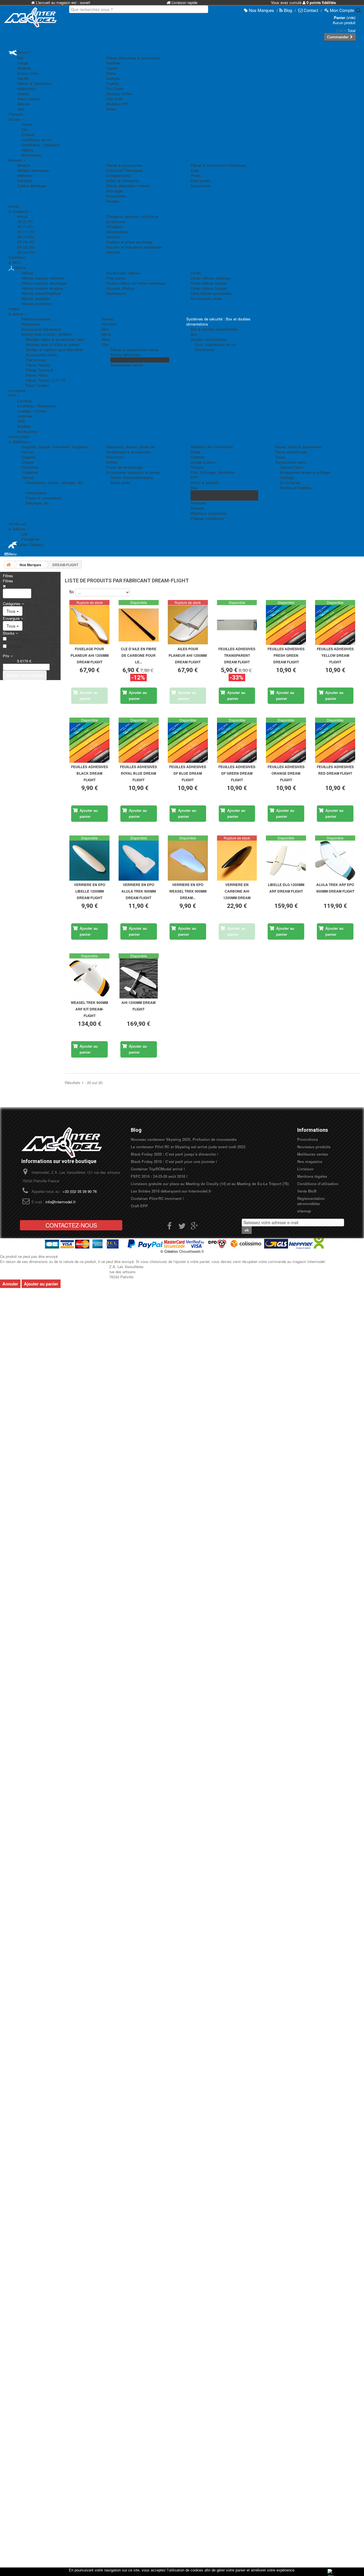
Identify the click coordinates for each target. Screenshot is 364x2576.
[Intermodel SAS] (30, 17)
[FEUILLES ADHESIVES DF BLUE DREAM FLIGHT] (188, 743)
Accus (22, 216)
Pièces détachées (125, 355)
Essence (24, 181)
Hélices (27, 150)
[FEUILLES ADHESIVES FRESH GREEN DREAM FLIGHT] (286, 625)
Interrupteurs (36, 493)
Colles (196, 452)
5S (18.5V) (26, 242)
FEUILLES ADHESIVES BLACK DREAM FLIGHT (90, 773)
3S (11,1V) (26, 232)
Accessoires (32, 155)
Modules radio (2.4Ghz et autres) (53, 344)
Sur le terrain (290, 483)
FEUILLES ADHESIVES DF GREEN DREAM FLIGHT (237, 773)
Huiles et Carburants (123, 181)
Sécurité (113, 252)
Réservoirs (115, 457)
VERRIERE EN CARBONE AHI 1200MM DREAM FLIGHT (237, 892)
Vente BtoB (307, 1191)
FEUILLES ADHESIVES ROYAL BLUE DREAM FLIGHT (138, 773)
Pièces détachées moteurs (128, 186)
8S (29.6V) (26, 252)
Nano (106, 339)
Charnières (30, 467)
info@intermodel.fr (61, 1202)
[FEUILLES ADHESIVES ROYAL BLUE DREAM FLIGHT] (139, 743)
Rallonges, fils (37, 503)
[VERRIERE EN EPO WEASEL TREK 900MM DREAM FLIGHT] (188, 861)
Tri (71, 592)
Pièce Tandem (37, 385)
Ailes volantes (29, 99)
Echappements (118, 175)
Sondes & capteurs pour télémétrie (54, 350)
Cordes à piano (203, 462)
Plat (105, 344)
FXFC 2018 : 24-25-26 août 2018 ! (159, 1176)
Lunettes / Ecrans (32, 411)
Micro (106, 334)
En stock (15, 647)
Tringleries (30, 472)
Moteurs (24, 165)
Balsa (195, 493)
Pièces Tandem (123, 360)
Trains (111, 73)
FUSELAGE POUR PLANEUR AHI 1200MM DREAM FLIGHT (90, 655)
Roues (281, 457)
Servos (108, 319)
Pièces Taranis (38, 365)
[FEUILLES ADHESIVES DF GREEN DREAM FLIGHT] (237, 743)
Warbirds (24, 68)
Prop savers (200, 181)
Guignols (29, 457)
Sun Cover (115, 88)
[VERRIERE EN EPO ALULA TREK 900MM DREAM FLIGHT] (139, 861)
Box (194, 334)
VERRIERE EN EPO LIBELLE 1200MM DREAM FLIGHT (90, 891)
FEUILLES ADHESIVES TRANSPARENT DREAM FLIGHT (237, 655)
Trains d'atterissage (291, 452)
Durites (112, 462)
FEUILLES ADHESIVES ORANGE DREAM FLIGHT (286, 773)
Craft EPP (139, 1206)
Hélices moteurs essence (42, 288)
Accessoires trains (291, 462)
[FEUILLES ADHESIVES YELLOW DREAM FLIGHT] (335, 625)
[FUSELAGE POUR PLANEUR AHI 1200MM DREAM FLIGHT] (89, 625)
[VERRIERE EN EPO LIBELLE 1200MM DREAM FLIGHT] (89, 861)
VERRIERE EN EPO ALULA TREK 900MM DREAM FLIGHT (139, 891)
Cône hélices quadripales (211, 293)
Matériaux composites (209, 513)
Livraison (305, 1169)
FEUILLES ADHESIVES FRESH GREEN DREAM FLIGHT (286, 655)
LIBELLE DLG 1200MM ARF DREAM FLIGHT (286, 888)
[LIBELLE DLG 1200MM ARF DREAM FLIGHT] (286, 861)
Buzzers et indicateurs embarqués (134, 247)
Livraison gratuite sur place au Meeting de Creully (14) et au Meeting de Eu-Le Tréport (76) (210, 1184)
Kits (20, 58)
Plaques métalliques (207, 518)
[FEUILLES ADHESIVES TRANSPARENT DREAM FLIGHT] (237, 625)
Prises (196, 175)
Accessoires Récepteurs (42, 329)
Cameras (24, 401)
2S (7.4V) (25, 227)
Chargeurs (114, 227)
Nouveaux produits (314, 1147)
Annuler (10, 1284)
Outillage (287, 477)
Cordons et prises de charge (129, 242)
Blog (136, 1130)
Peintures (198, 503)
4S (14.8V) (26, 237)
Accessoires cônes (206, 298)
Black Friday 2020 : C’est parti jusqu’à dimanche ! (174, 1154)
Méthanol (25, 175)
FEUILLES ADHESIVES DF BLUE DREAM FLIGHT (188, 773)
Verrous (28, 477)
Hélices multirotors (37, 304)
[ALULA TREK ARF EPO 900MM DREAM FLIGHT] (335, 861)
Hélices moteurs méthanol (43, 278)
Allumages (115, 191)
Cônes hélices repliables (211, 278)
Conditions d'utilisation (318, 1184)
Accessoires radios (41, 355)
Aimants (197, 508)
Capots (112, 68)
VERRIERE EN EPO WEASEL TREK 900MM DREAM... (188, 891)
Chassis (28, 135)
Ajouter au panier (41, 1284)
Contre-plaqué (202, 498)
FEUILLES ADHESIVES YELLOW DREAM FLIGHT (335, 655)
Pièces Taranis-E (40, 370)
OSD (21, 421)
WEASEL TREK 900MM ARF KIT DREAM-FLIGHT (89, 1009)
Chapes (28, 462)
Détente (23, 104)
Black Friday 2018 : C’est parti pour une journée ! (174, 1161)
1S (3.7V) (25, 221)
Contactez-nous (71, 1225)
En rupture (17, 639)
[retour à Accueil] (9, 565)
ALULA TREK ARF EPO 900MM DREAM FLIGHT (335, 888)
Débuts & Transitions (34, 83)
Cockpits (113, 78)
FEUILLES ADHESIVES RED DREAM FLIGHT (335, 770)
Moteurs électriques (33, 170)
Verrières (113, 63)
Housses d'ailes (119, 94)
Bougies (113, 201)
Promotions (308, 1139)
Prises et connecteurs (44, 498)
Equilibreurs (116, 293)
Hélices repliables (36, 298)
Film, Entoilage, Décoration (213, 472)
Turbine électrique (32, 186)
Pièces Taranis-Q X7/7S (45, 380)
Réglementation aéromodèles (311, 1201)
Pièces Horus (37, 375)
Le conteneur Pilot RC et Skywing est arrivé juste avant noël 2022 (188, 1147)
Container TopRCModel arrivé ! (158, 1169)
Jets (21, 109)
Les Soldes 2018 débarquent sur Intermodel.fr (171, 1191)
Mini (105, 329)
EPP (194, 477)
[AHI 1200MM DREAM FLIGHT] (139, 978)
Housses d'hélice (120, 288)
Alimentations (117, 232)
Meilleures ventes (313, 1154)
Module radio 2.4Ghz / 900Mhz (47, 334)
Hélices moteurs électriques (44, 283)
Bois (194, 488)
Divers (111, 109)
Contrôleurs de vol (36, 140)
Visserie (197, 467)
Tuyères (113, 83)
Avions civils (28, 73)
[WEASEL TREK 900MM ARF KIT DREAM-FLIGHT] (89, 978)
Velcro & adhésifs (205, 483)
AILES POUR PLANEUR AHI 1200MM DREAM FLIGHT (188, 655)
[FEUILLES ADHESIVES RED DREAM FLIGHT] (335, 743)
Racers (23, 78)
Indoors (23, 94)
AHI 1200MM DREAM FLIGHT (138, 1006)
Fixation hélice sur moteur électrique (136, 283)
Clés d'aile (114, 99)
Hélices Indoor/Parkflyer (41, 293)
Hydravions (26, 88)
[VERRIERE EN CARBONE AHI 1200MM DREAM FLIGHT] (237, 861)
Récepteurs (31, 324)
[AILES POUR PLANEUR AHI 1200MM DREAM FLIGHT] (188, 625)
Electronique (36, 360)
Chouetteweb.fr (192, 1251)
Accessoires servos (127, 365)
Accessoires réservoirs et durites (133, 472)
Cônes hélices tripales (209, 288)
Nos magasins (310, 1161)
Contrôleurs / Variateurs (41, 145)
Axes (195, 170)
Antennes (25, 416)
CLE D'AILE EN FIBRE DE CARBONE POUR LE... (139, 655)
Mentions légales (312, 1176)
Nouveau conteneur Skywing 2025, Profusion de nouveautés (184, 1139)
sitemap (304, 1211)
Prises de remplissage (124, 467)
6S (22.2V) (26, 247)
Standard (109, 324)
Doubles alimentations (209, 339)
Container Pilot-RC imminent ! (157, 1198)
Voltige (23, 63)
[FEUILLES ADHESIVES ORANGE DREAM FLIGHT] (286, 743)
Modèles (24, 426)
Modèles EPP (117, 104)
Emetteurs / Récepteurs (37, 406)
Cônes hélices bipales (209, 283)
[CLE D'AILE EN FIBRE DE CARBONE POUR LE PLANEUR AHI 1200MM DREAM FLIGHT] (139, 625)
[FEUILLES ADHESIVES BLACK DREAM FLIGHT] (89, 743)
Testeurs (113, 237)
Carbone (197, 457)
